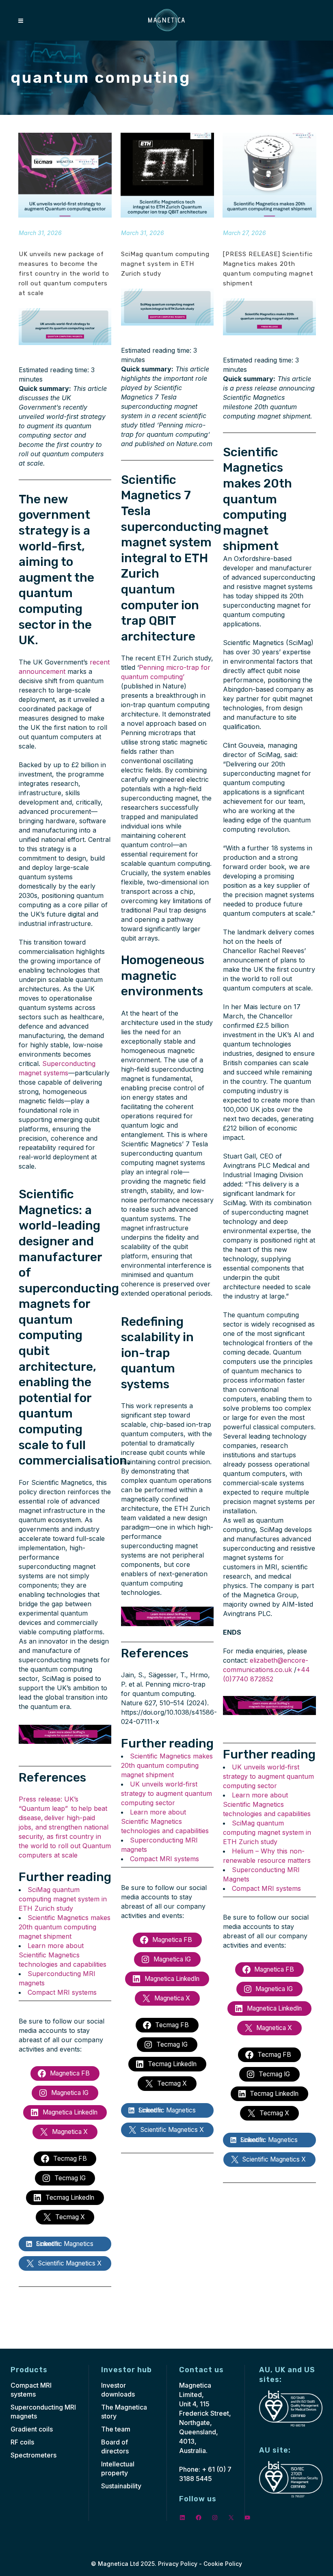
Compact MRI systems (62, 1992)
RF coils (22, 2442)
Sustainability (121, 2486)
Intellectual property (118, 2468)
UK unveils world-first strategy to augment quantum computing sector (166, 1793)
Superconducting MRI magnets (43, 2412)
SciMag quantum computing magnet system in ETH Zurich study (63, 1899)
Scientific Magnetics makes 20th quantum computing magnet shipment (65, 1927)
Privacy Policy (178, 2564)
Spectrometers (34, 2455)
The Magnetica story (124, 2412)
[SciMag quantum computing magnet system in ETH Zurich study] (167, 175)
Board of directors (115, 2447)
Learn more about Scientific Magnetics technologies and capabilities (63, 1955)
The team (116, 2429)
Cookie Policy (223, 2564)
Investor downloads (118, 2390)
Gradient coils (32, 2429)
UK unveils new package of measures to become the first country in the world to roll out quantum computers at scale (64, 274)
